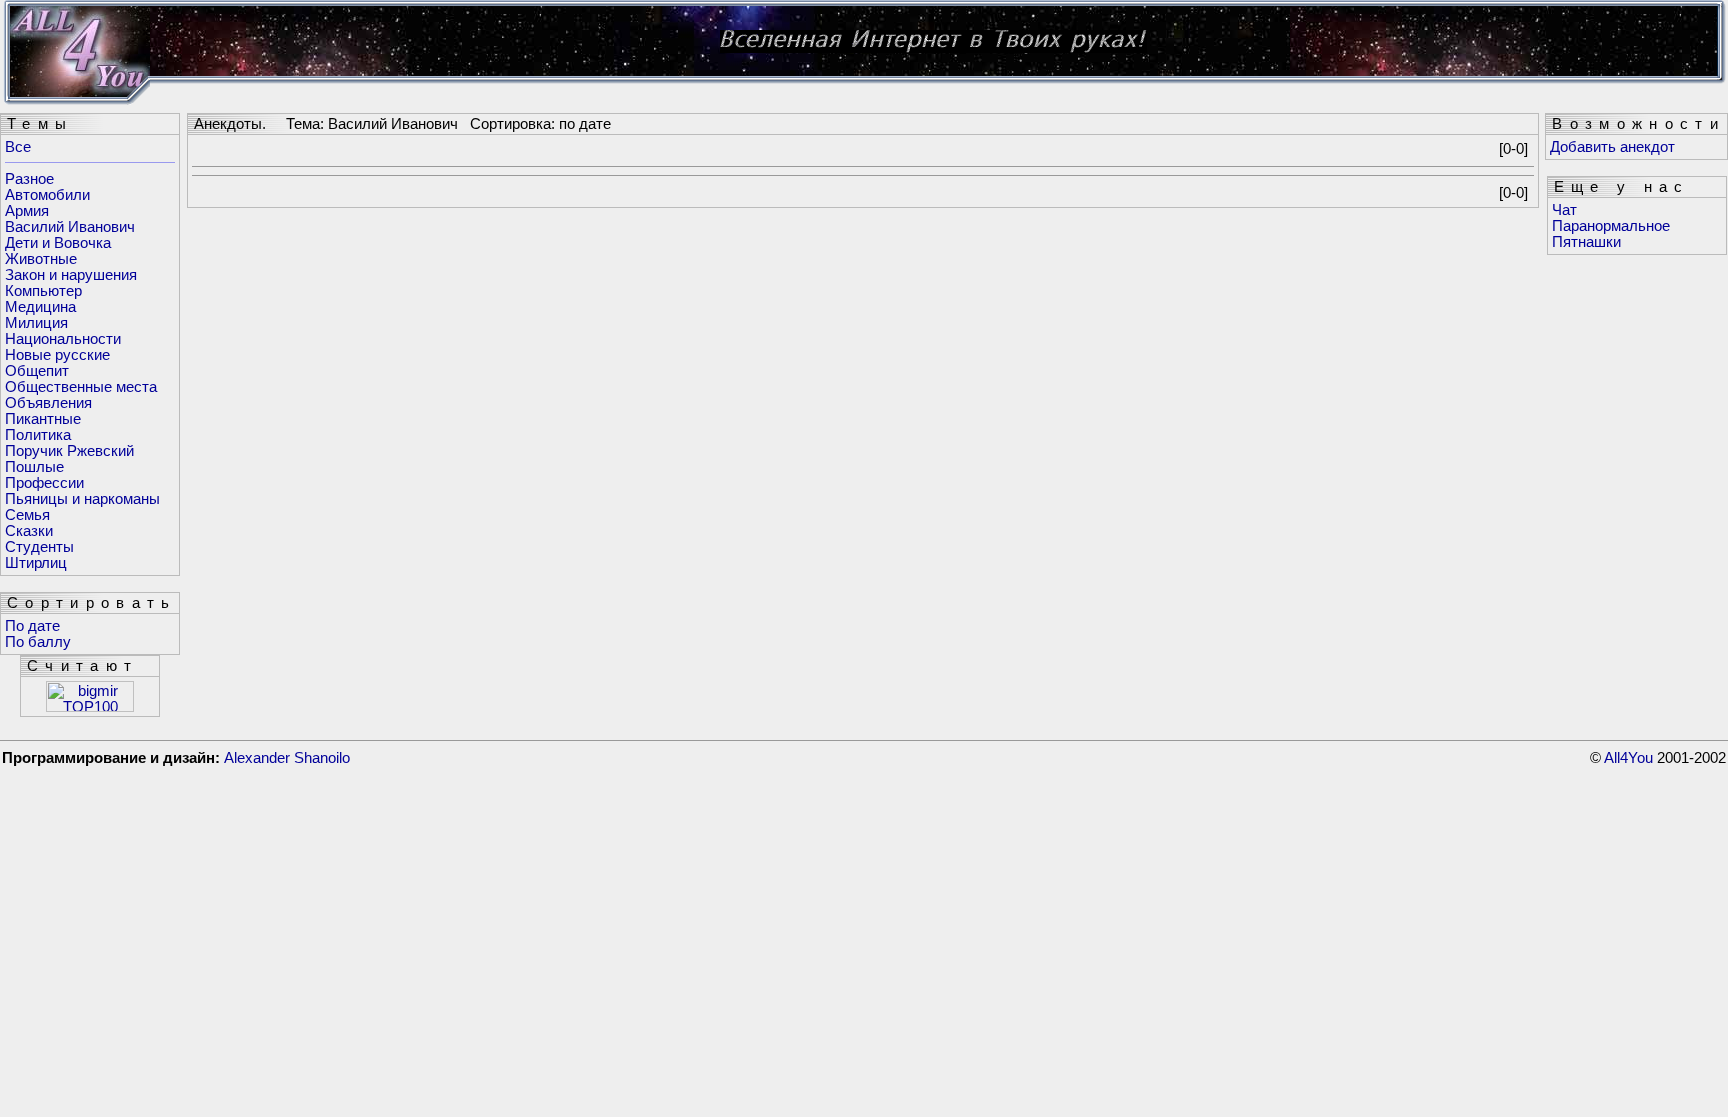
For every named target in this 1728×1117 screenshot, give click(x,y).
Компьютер (43, 291)
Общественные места (81, 387)
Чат (1564, 210)
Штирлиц (36, 563)
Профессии (44, 483)
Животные (41, 259)
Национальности (63, 339)
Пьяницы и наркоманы (82, 499)
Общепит (37, 371)
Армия (27, 211)
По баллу (38, 642)
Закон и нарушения (71, 275)
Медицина (40, 307)
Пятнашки (1586, 242)
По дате (32, 626)
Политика (38, 435)
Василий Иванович (70, 227)
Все (18, 147)
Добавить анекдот (1612, 147)
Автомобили (47, 195)
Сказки (29, 531)
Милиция (36, 323)
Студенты (39, 547)
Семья (27, 515)
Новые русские (57, 355)
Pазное (29, 179)
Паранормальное (1611, 226)
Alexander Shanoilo (287, 758)
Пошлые (34, 467)
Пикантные (43, 419)
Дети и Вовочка (58, 243)
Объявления (48, 403)
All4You (1628, 758)
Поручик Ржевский (69, 451)
